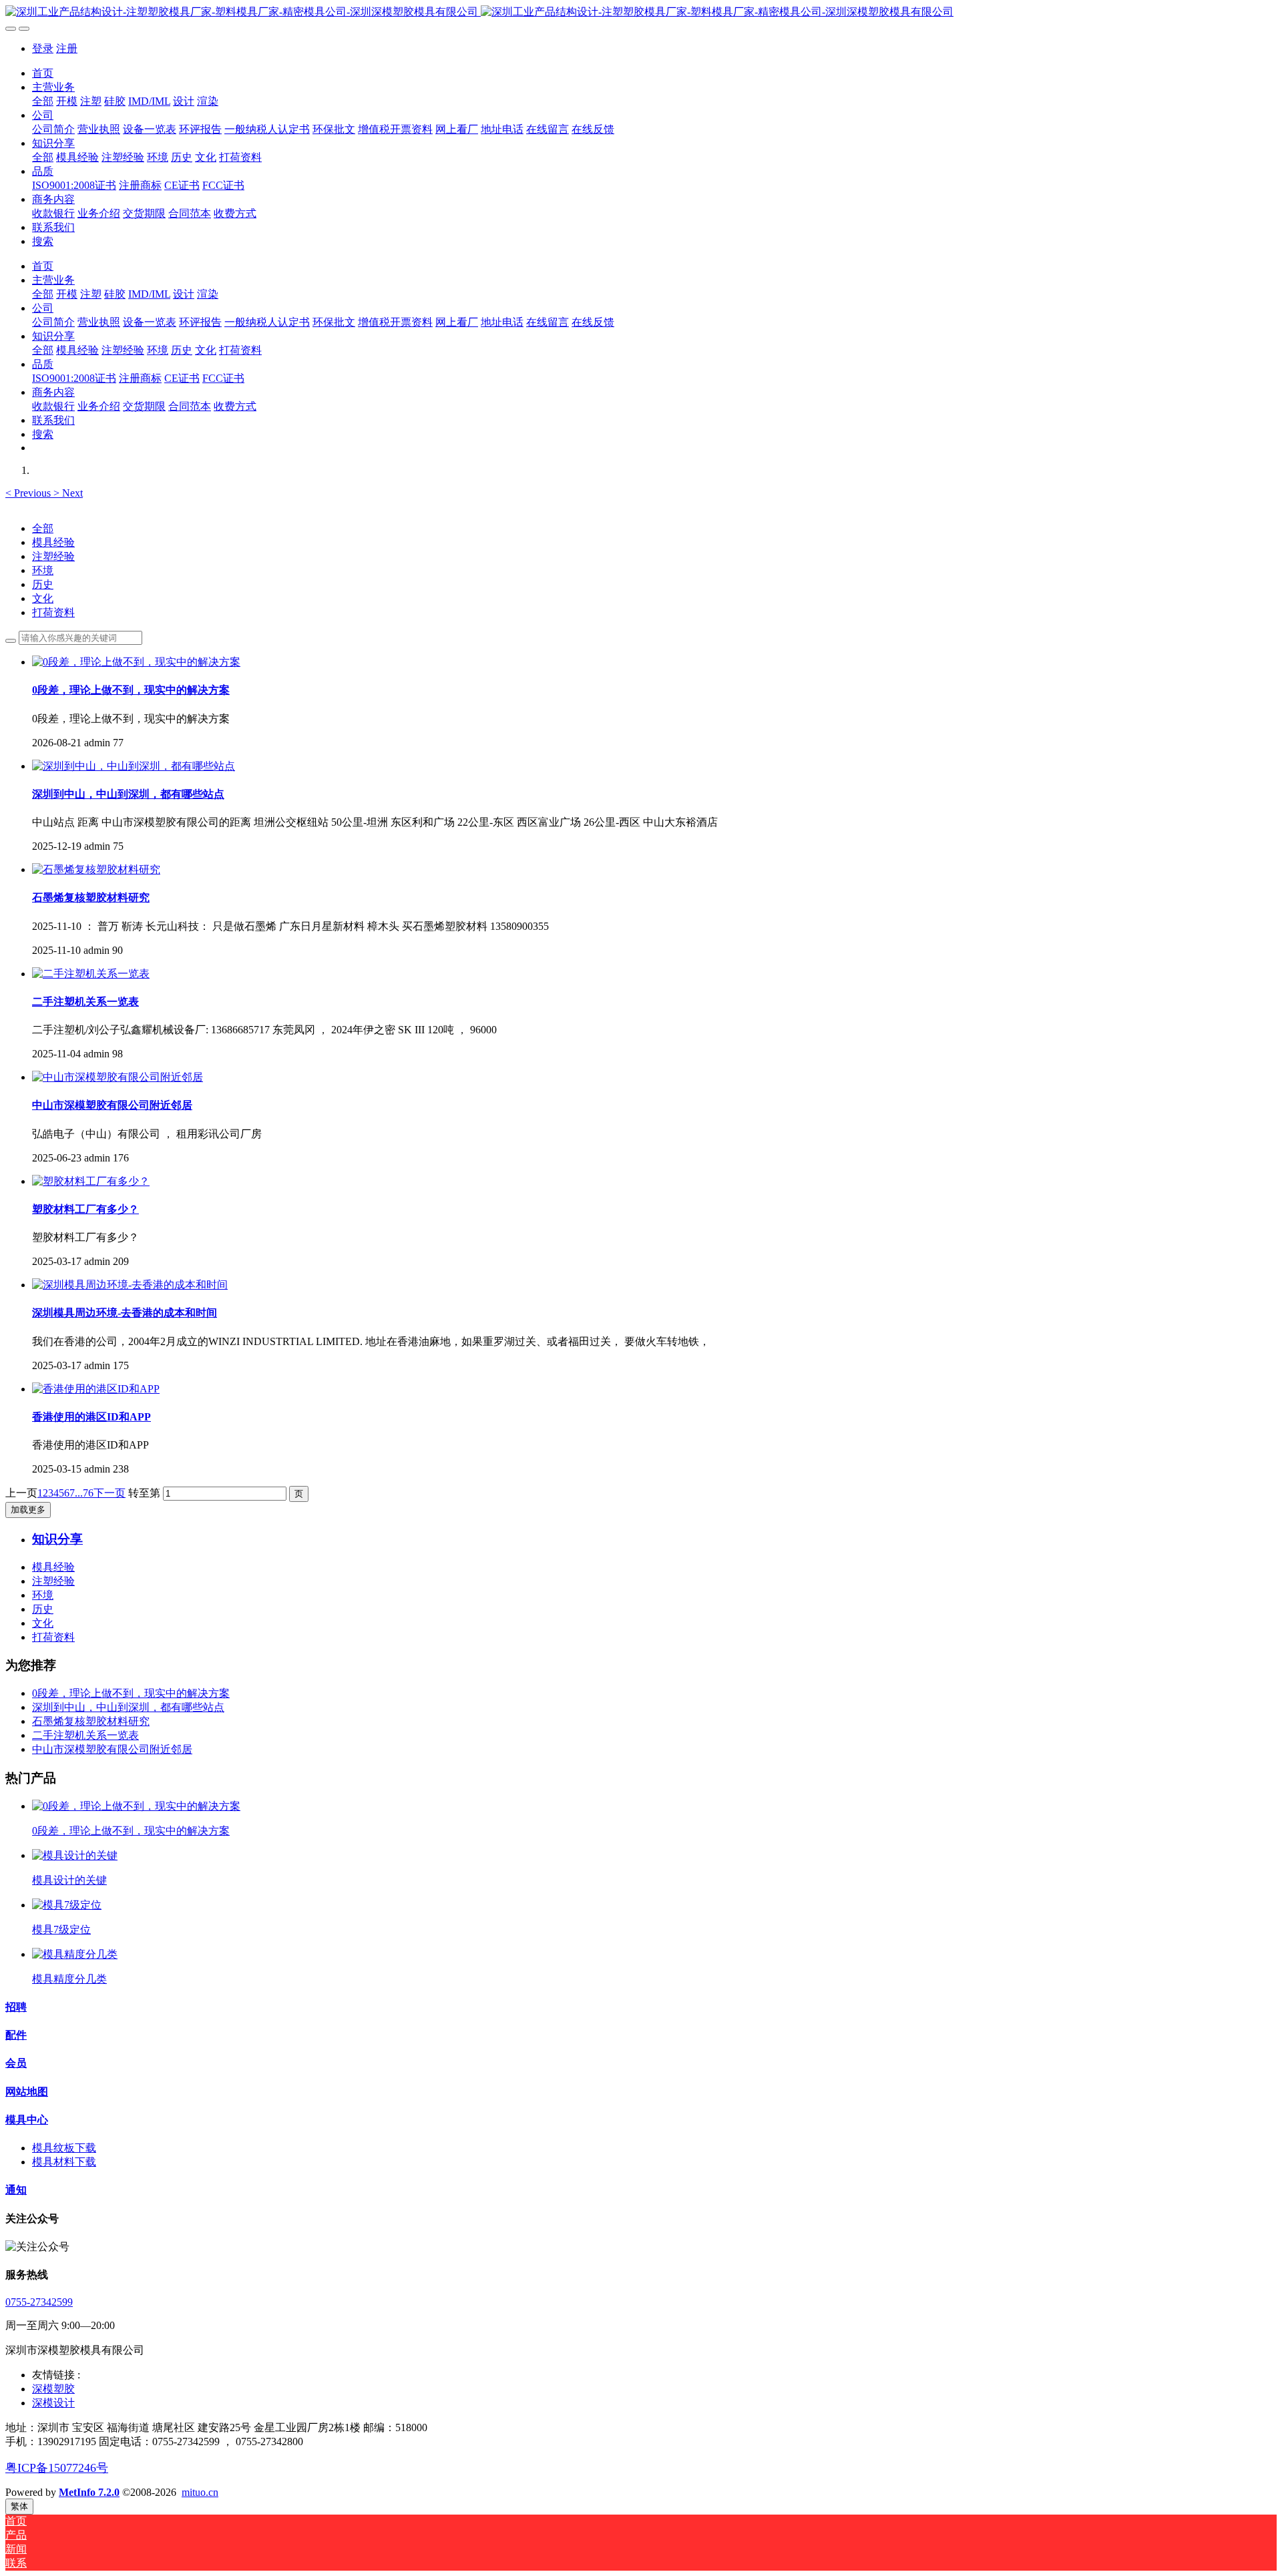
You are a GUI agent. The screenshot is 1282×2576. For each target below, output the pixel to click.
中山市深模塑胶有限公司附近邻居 (112, 1749)
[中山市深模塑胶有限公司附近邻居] (118, 1077)
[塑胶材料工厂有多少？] (91, 1181)
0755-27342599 (39, 2302)
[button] (29, 493)
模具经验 (53, 542)
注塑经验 (53, 556)
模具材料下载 (64, 2162)
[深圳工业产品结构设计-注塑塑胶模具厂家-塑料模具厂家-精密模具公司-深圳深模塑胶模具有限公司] (641, 12)
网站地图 (27, 2092)
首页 (43, 73)
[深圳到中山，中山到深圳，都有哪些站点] (134, 766)
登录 (43, 48)
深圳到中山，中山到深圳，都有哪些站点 (128, 1707)
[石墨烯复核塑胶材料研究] (96, 869)
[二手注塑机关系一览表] (91, 974)
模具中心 (27, 2120)
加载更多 (28, 1510)
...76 (84, 1493)
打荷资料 (53, 612)
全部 (43, 101)
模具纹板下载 (64, 2148)
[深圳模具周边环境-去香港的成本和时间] (130, 1285)
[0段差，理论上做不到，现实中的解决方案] (136, 662)
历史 (43, 584)
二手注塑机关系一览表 (85, 1735)
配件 (16, 2035)
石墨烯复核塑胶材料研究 (91, 1721)
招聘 (16, 2007)
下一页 (110, 1493)
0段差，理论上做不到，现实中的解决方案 (131, 1693)
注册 (67, 48)
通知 (16, 2190)
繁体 (19, 2506)
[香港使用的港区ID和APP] (96, 1389)
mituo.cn (200, 2492)
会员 (16, 2063)
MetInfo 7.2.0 (89, 2492)
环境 (43, 570)
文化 (43, 598)
